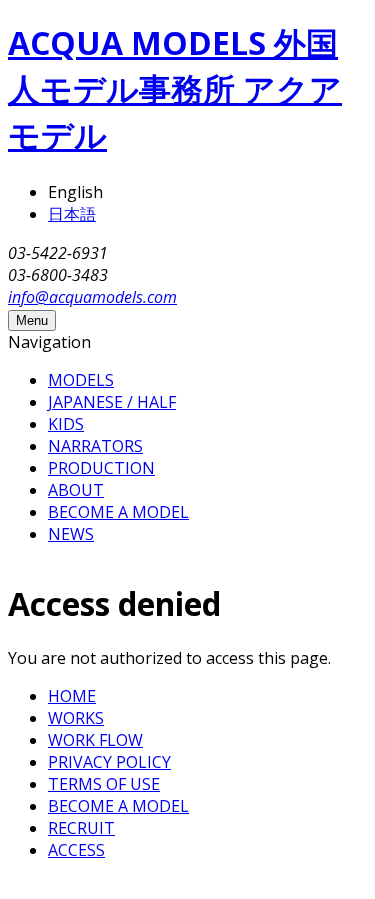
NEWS (71, 534)
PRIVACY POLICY (109, 762)
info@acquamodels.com (92, 297)
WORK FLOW (95, 740)
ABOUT (76, 490)
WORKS (76, 718)
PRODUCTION (101, 468)
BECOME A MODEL (118, 512)
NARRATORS (95, 446)
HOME (72, 696)
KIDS (66, 424)
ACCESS (76, 850)
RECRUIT (81, 828)
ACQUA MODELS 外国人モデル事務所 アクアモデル (175, 88)
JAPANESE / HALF (112, 402)
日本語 (72, 214)
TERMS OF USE (104, 784)
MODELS (81, 380)
